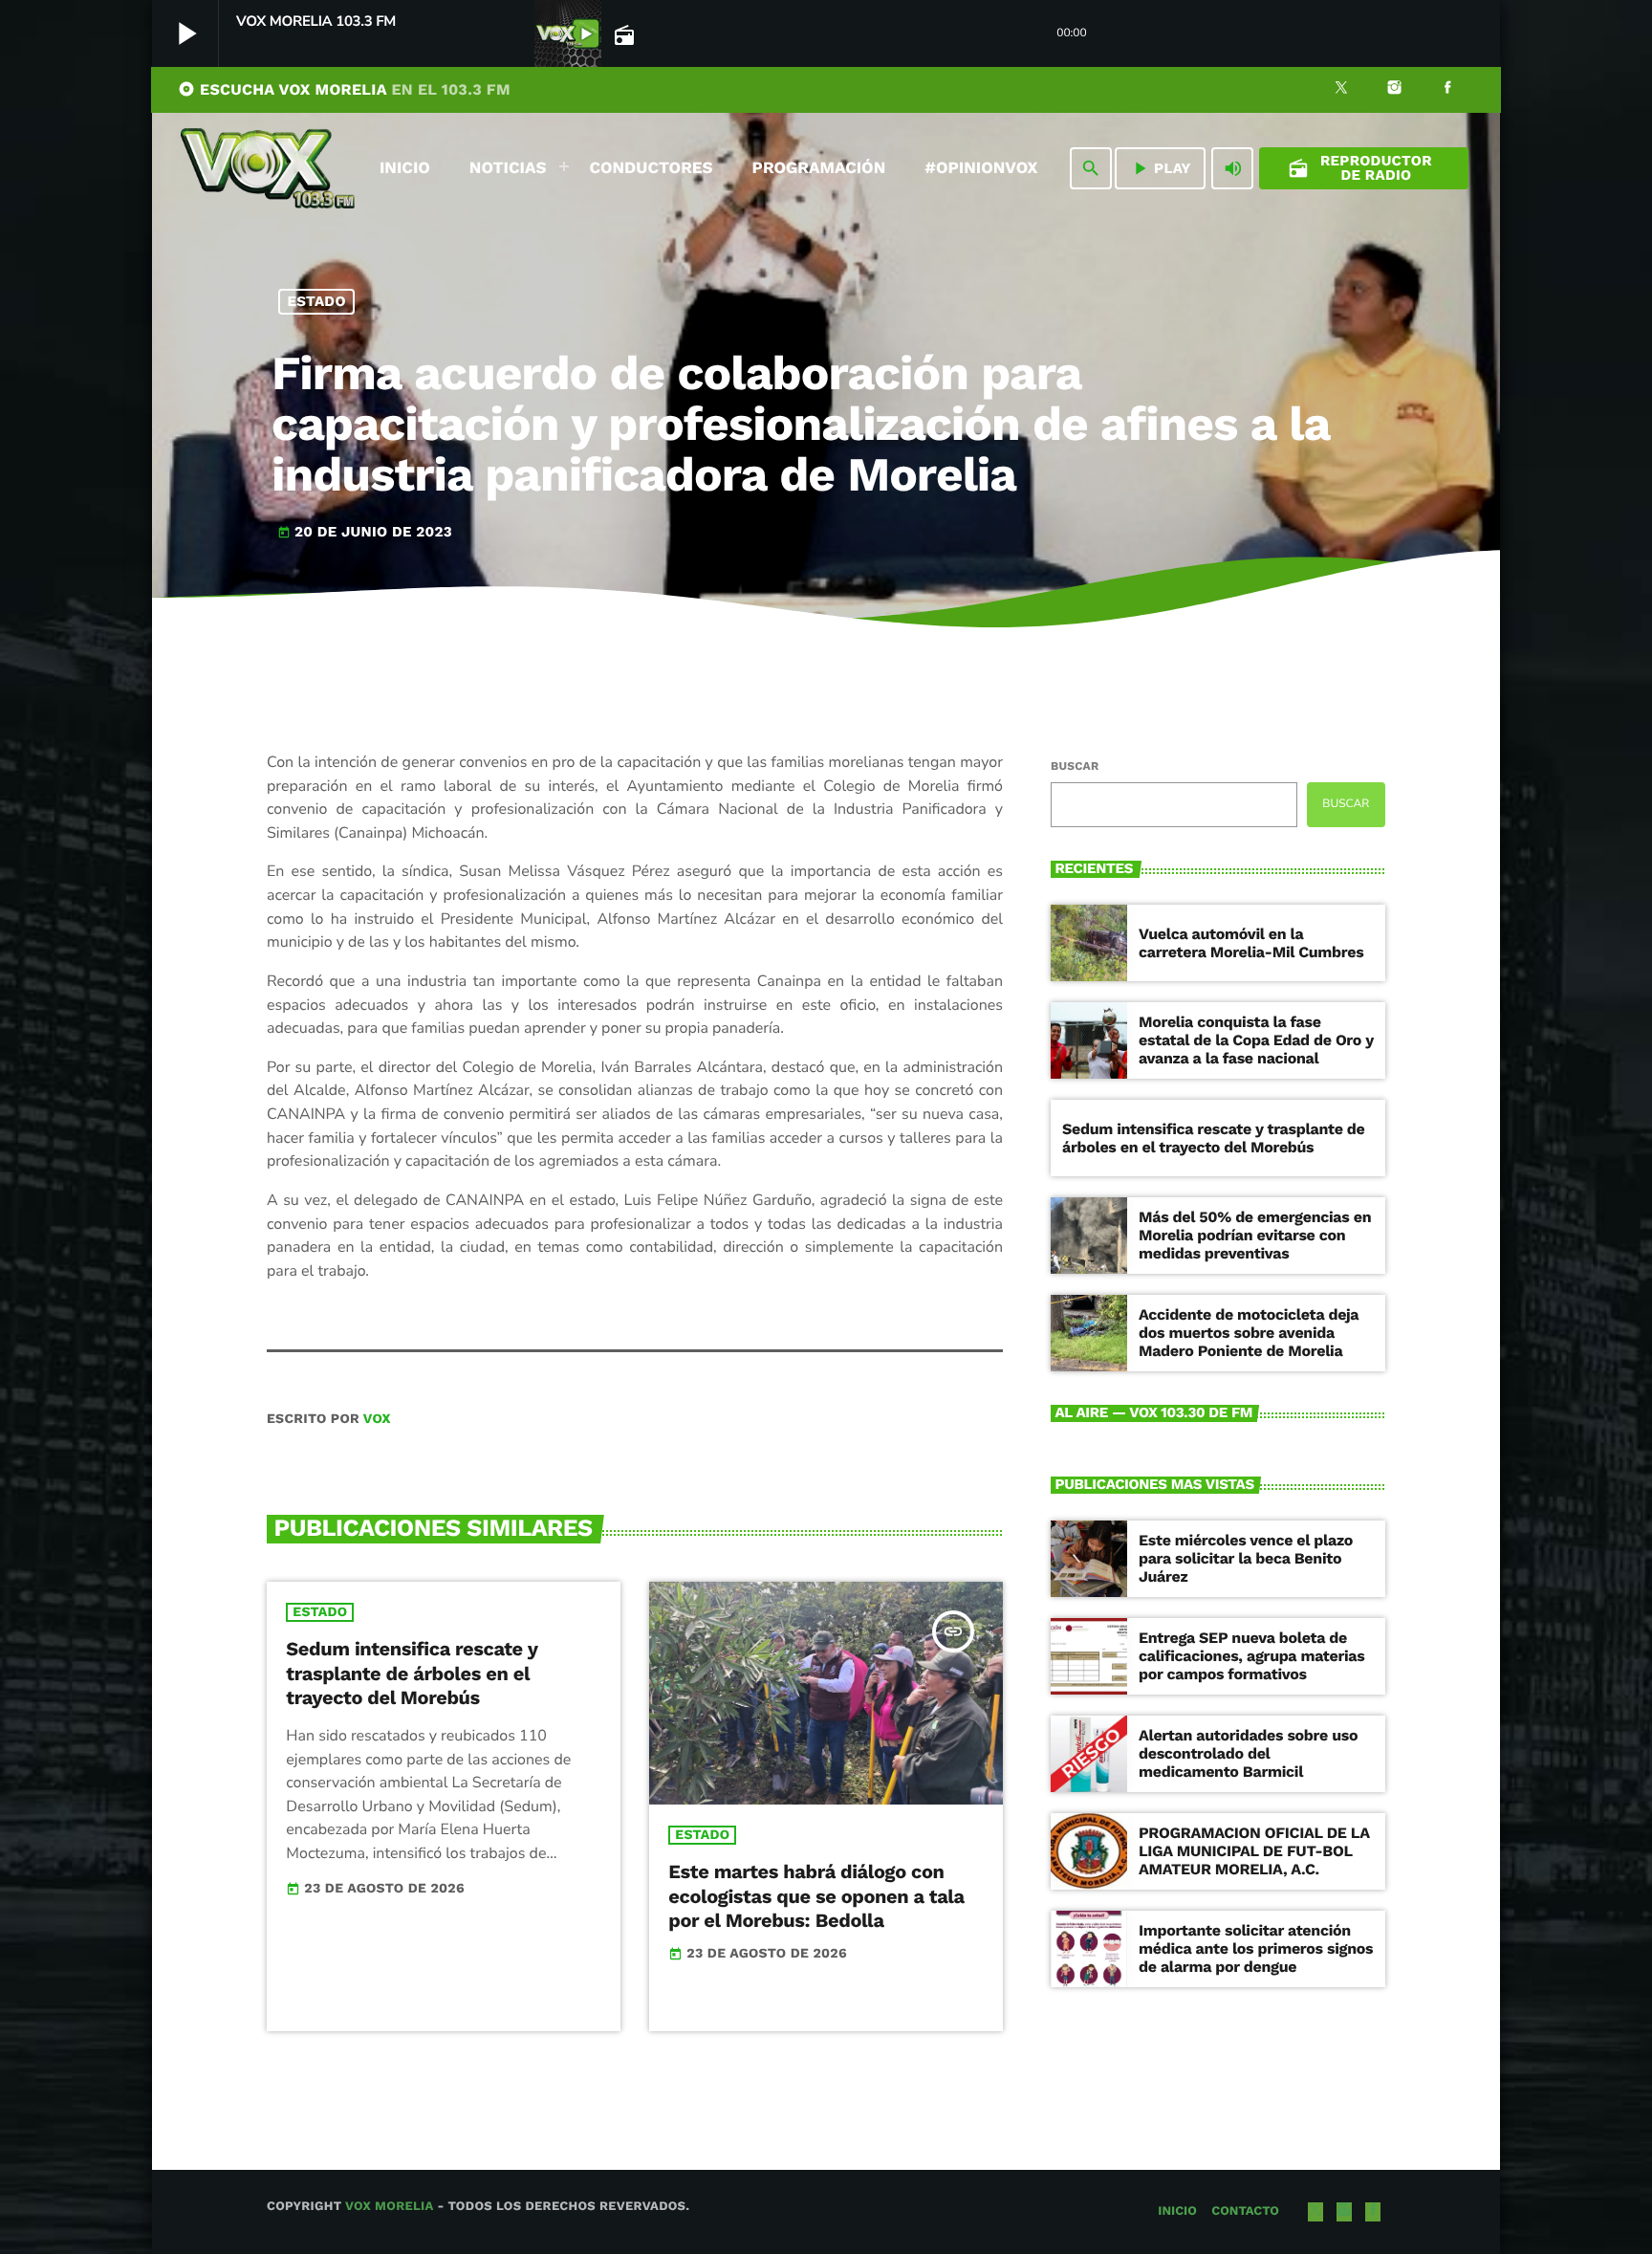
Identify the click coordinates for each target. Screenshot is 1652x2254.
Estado (317, 301)
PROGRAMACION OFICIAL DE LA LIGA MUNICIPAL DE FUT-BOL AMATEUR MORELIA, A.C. (1254, 1851)
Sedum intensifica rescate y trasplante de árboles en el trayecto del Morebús (412, 1673)
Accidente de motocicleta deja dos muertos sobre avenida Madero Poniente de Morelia (1249, 1333)
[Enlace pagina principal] (268, 168)
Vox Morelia (389, 2207)
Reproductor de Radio (1360, 168)
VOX (377, 1419)
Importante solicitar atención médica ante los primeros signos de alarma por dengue (1256, 1948)
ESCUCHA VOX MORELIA (344, 89)
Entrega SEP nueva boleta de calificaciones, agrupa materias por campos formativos (1251, 1656)
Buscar (1075, 766)
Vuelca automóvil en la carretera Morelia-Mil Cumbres (1251, 943)
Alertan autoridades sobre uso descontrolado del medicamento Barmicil (1248, 1753)
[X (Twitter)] (1341, 90)
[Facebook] (1447, 90)
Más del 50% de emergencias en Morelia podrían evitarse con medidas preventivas (1255, 1235)
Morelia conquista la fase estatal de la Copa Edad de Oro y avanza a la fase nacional (1256, 1040)
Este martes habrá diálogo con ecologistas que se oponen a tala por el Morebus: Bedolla (816, 1895)
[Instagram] (1395, 90)
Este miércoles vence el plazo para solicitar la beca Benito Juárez (1246, 1558)
